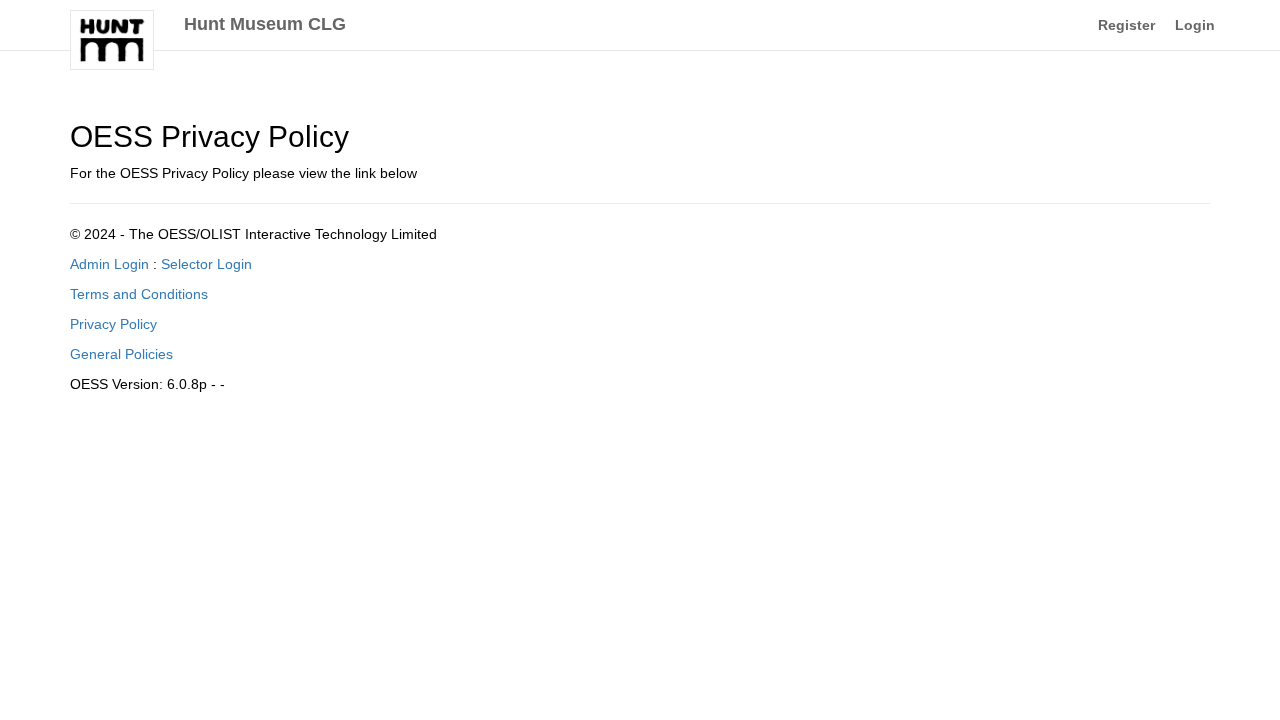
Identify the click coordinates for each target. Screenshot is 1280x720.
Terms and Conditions (139, 294)
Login (1195, 25)
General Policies (121, 354)
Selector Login (206, 264)
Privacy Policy (113, 324)
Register (1126, 25)
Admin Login (109, 264)
